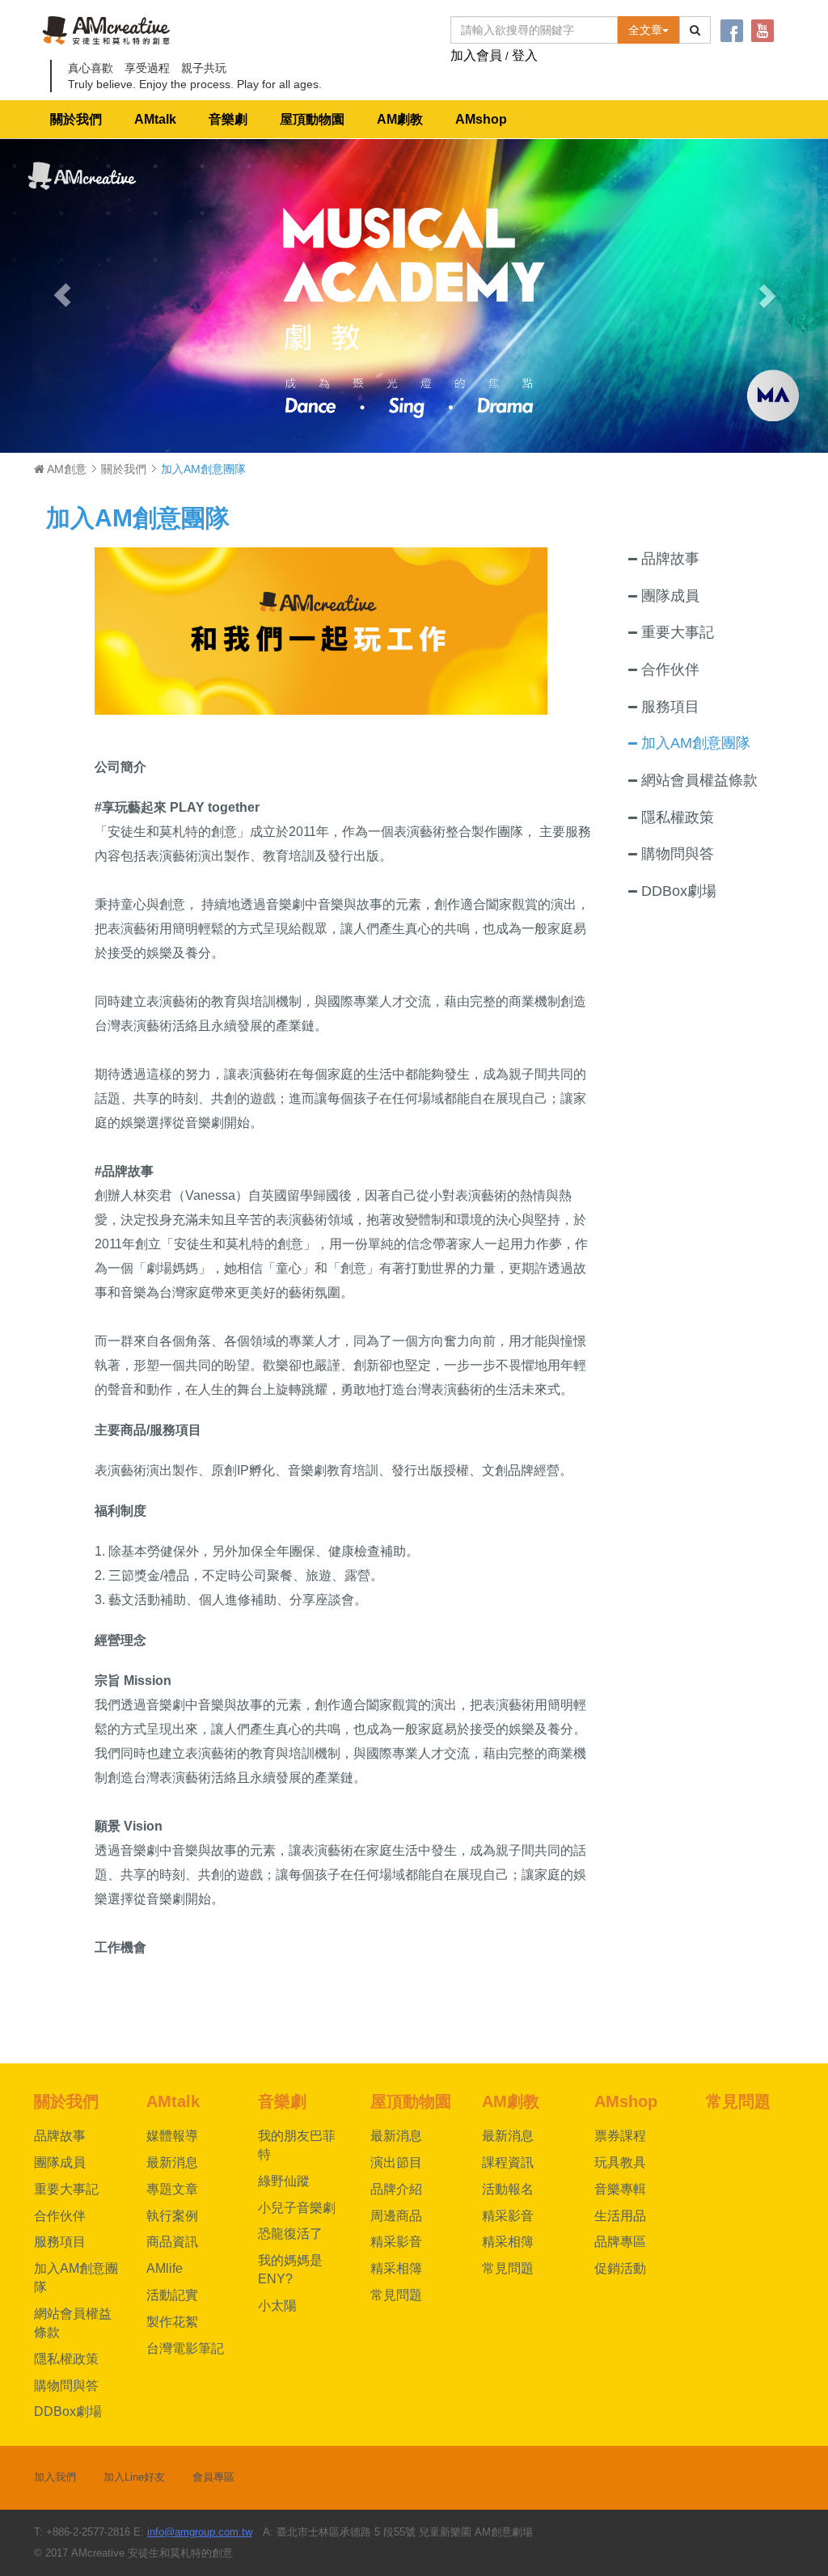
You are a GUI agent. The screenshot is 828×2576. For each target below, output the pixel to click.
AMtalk (155, 119)
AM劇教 (400, 119)
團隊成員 (60, 2162)
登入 (525, 55)
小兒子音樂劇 (297, 2208)
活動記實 (172, 2295)
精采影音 (396, 2242)
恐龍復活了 (290, 2234)
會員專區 (213, 2477)
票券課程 (620, 2136)
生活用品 (620, 2216)
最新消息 (172, 2162)
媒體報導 (172, 2136)
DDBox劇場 (68, 2411)
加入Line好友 (134, 2477)
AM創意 (65, 469)
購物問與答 (66, 2386)
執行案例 (172, 2216)
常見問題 (396, 2295)
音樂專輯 (620, 2189)
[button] (62, 296)
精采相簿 (396, 2268)
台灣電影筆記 (185, 2348)
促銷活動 (620, 2268)
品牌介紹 (396, 2189)
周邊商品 (396, 2216)
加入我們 (55, 2477)
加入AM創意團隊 (138, 518)
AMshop (481, 119)
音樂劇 (228, 119)
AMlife (165, 2268)
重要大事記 (66, 2189)
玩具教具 (620, 2162)
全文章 (645, 30)
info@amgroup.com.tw (200, 2532)
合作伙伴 (60, 2216)
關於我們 (76, 119)
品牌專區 (620, 2242)
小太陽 (277, 2306)
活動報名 (508, 2189)
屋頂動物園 (312, 119)
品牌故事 (60, 2136)
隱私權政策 (66, 2359)
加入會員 (476, 55)
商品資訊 (172, 2242)
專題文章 (172, 2189)
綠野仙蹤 (284, 2181)
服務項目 (60, 2242)
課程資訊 (508, 2162)
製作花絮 (172, 2322)
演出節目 (396, 2162)
